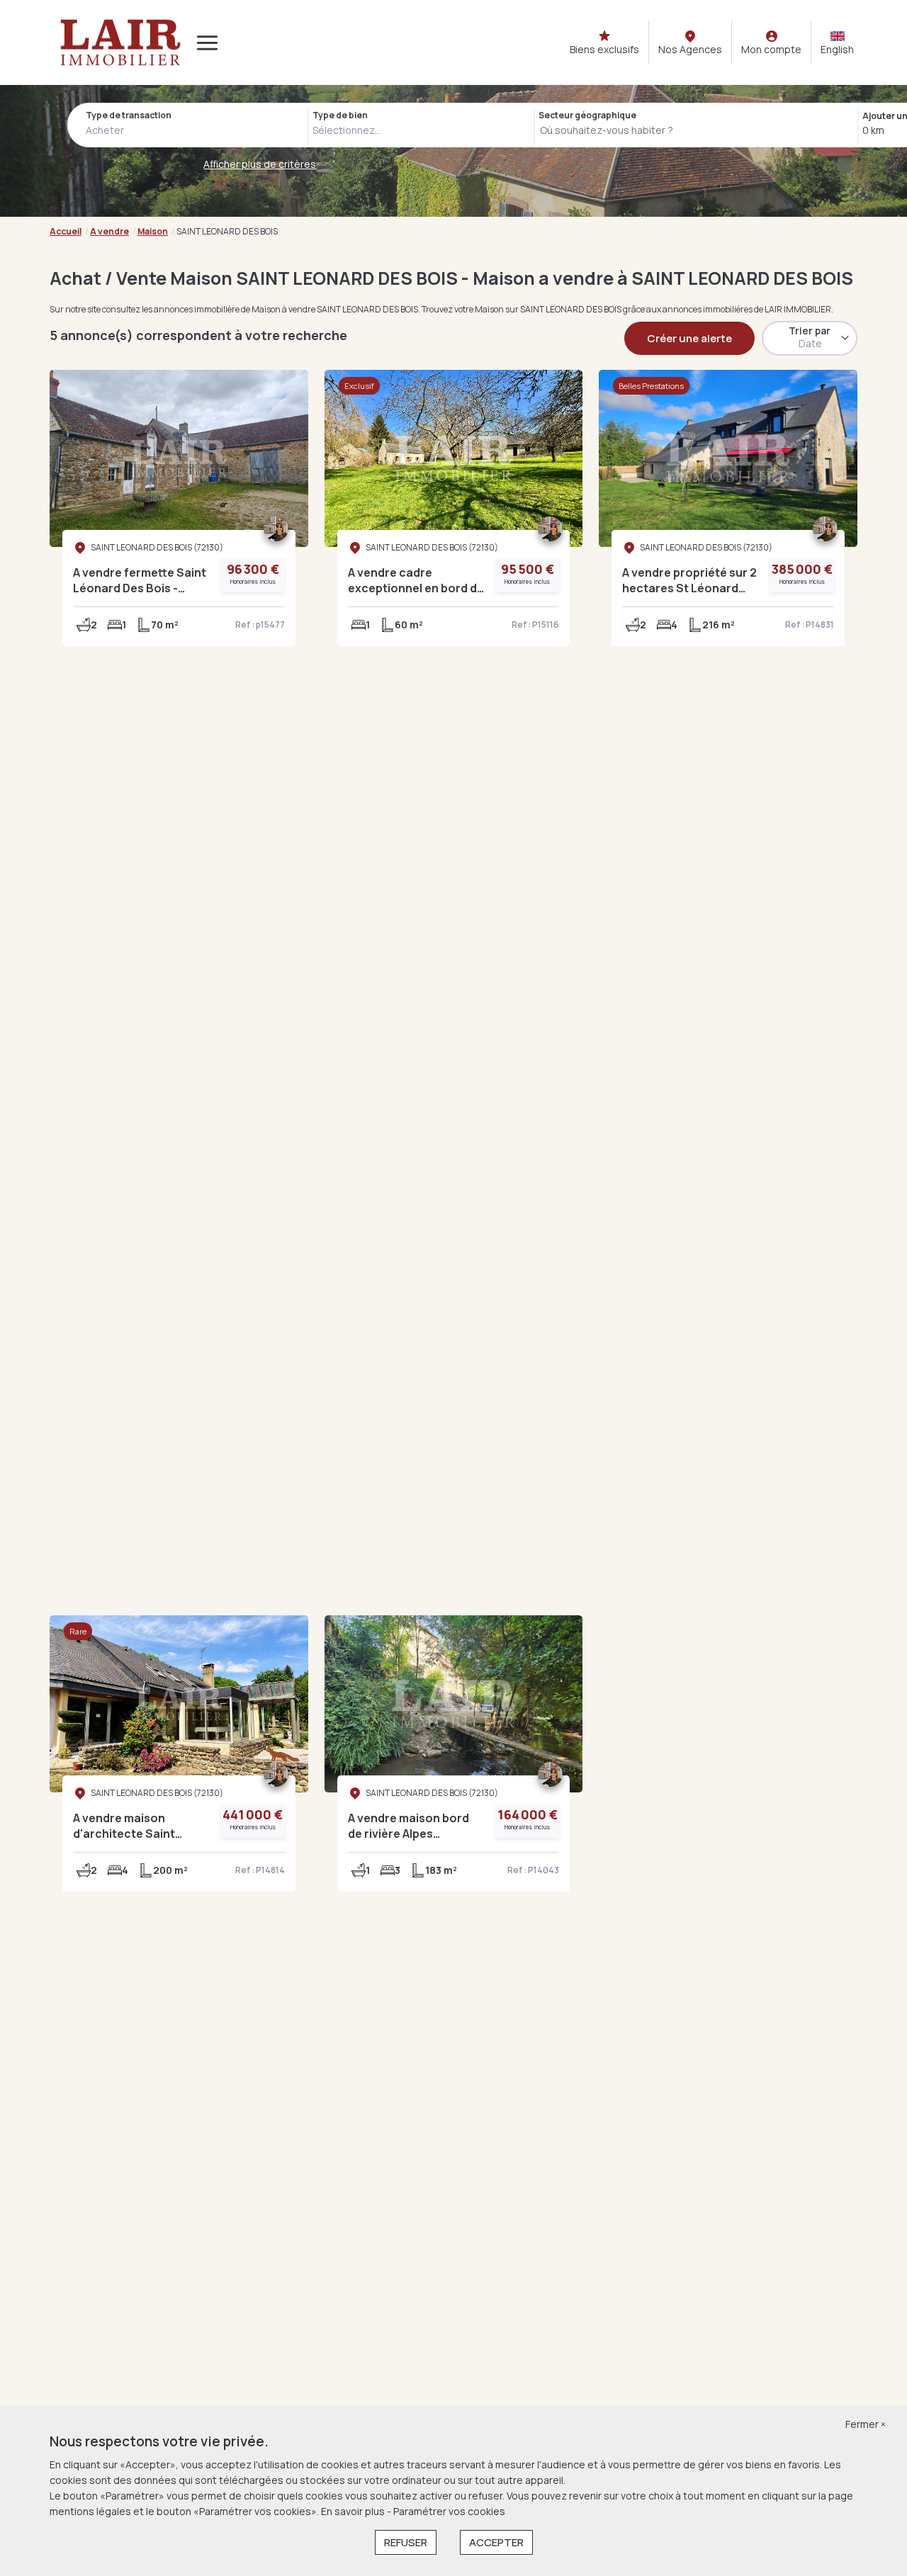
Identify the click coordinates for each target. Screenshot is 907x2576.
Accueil (66, 231)
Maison (153, 231)
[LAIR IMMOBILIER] (120, 43)
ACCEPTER (496, 2542)
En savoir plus (354, 2511)
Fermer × (866, 2424)
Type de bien (340, 115)
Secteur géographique (587, 115)
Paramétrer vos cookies (449, 2511)
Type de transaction (129, 115)
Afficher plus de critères (260, 164)
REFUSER (406, 2542)
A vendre (109, 231)
